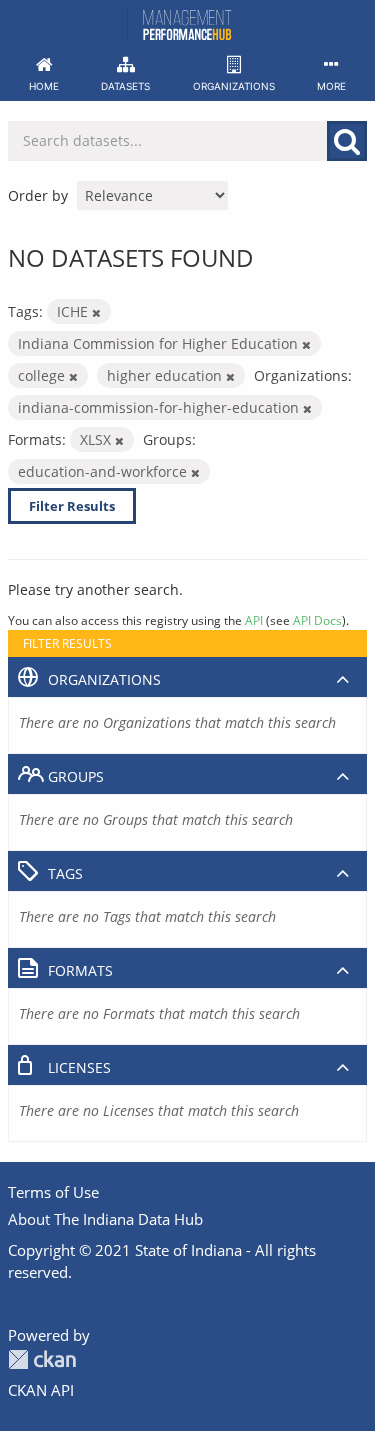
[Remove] (96, 312)
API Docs (317, 620)
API (254, 620)
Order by (38, 195)
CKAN (42, 1359)
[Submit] (347, 141)
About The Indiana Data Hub (105, 1219)
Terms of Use (53, 1192)
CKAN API (41, 1390)
